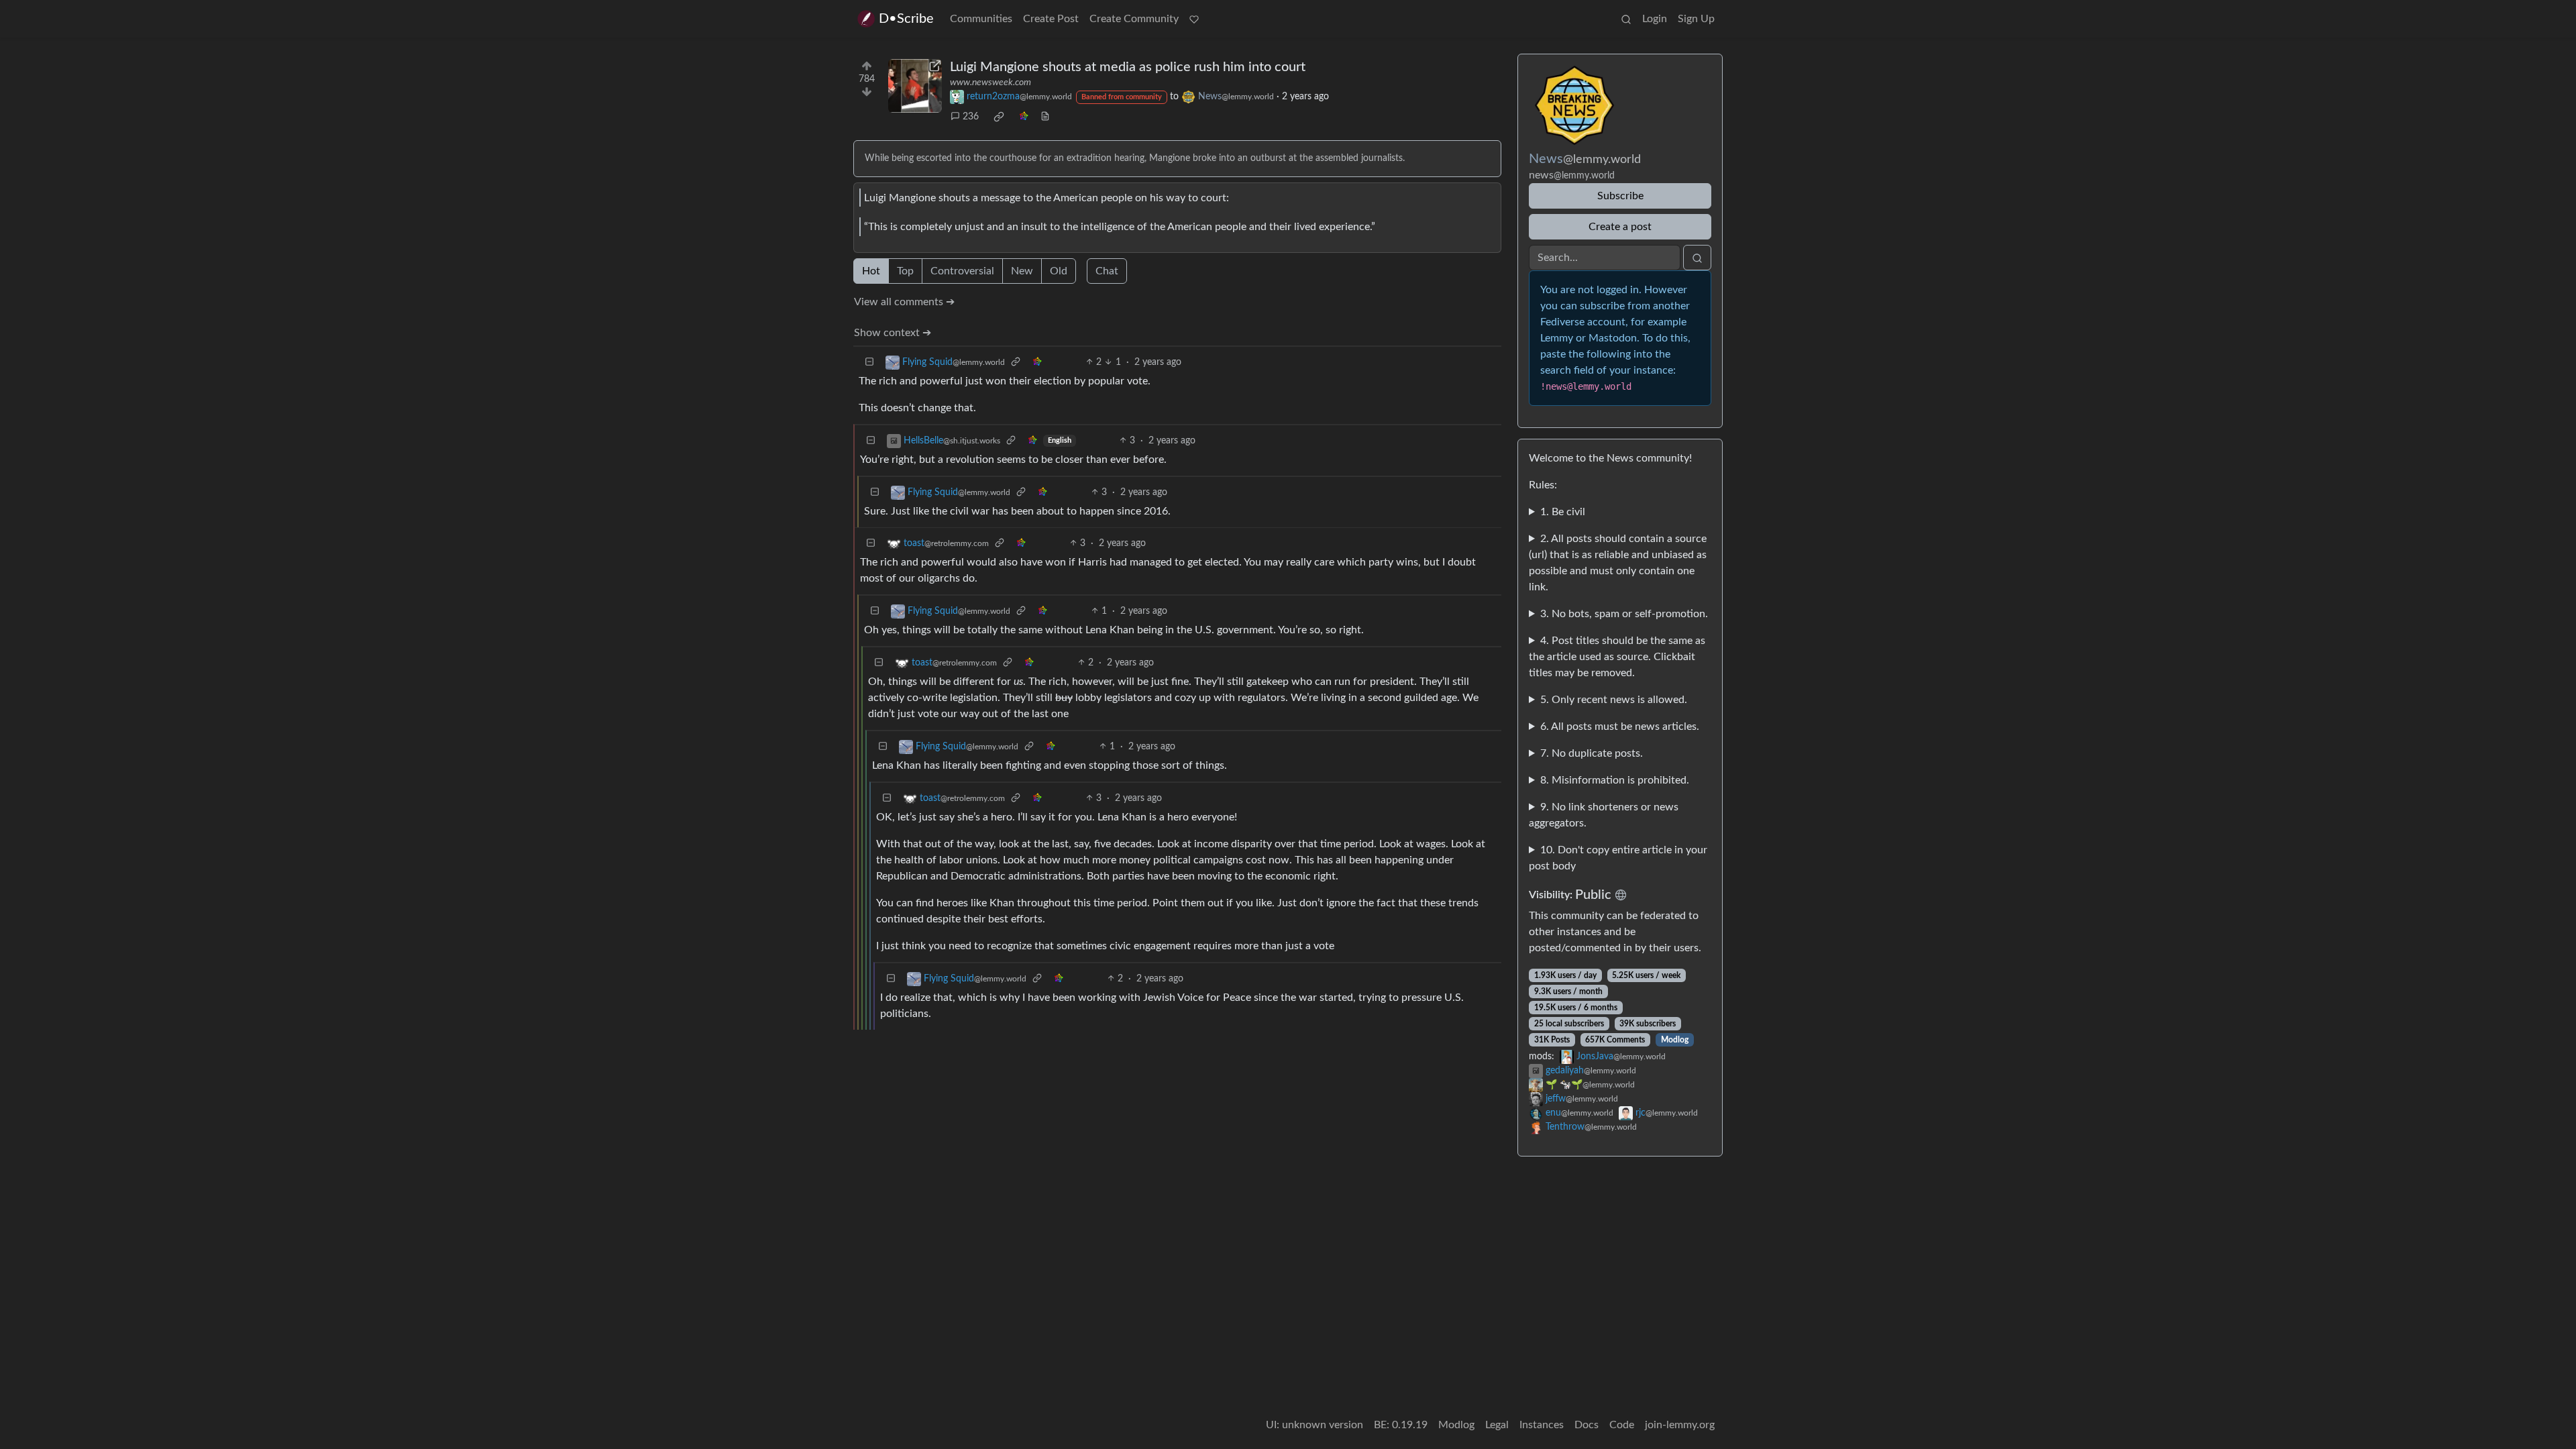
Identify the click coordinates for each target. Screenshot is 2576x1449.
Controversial (962, 271)
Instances (1542, 1425)
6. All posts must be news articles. (1620, 727)
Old (1059, 271)
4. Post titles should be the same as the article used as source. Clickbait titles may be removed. (1617, 657)
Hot (871, 271)
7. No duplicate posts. (1592, 753)
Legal (1497, 1425)
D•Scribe (906, 19)
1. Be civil (1563, 512)
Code (1622, 1425)
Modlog (1675, 1040)
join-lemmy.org (1680, 1425)
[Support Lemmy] (1194, 19)
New (1022, 271)
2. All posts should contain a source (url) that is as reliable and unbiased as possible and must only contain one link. (1618, 563)
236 (971, 117)
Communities (981, 19)
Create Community (1134, 19)
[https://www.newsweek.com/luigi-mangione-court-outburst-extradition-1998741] (915, 86)
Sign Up (1696, 19)
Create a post (1620, 227)
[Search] (1626, 19)
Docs (1587, 1425)
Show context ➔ (893, 333)
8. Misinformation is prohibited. (1615, 780)
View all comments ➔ (904, 302)
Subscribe (1620, 196)
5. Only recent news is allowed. (1614, 700)
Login (1655, 19)
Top (905, 271)
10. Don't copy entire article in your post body (1618, 858)
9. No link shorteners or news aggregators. (1604, 815)
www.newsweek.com (990, 83)
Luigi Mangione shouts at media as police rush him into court (1128, 67)
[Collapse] (869, 363)
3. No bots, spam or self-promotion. (1624, 614)
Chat (1107, 271)
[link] (999, 117)
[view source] (1045, 117)
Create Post (1051, 19)
